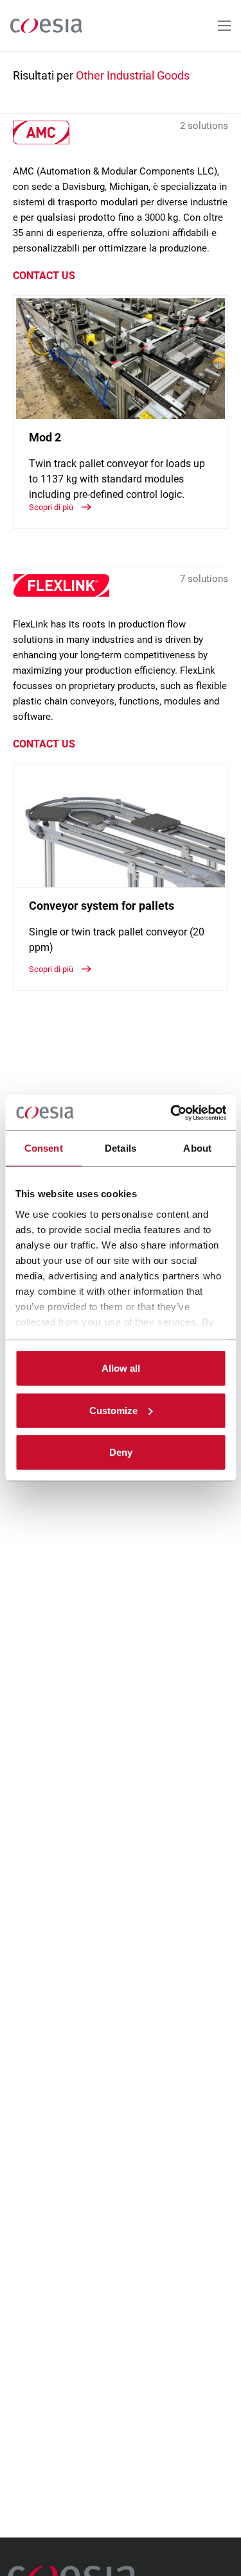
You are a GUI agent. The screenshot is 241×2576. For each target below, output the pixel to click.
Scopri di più (52, 507)
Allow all (121, 1368)
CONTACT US (44, 276)
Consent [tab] (44, 1148)
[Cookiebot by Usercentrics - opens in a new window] (172, 1113)
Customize (113, 1410)
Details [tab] (121, 1148)
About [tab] (197, 1148)
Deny (121, 1452)
